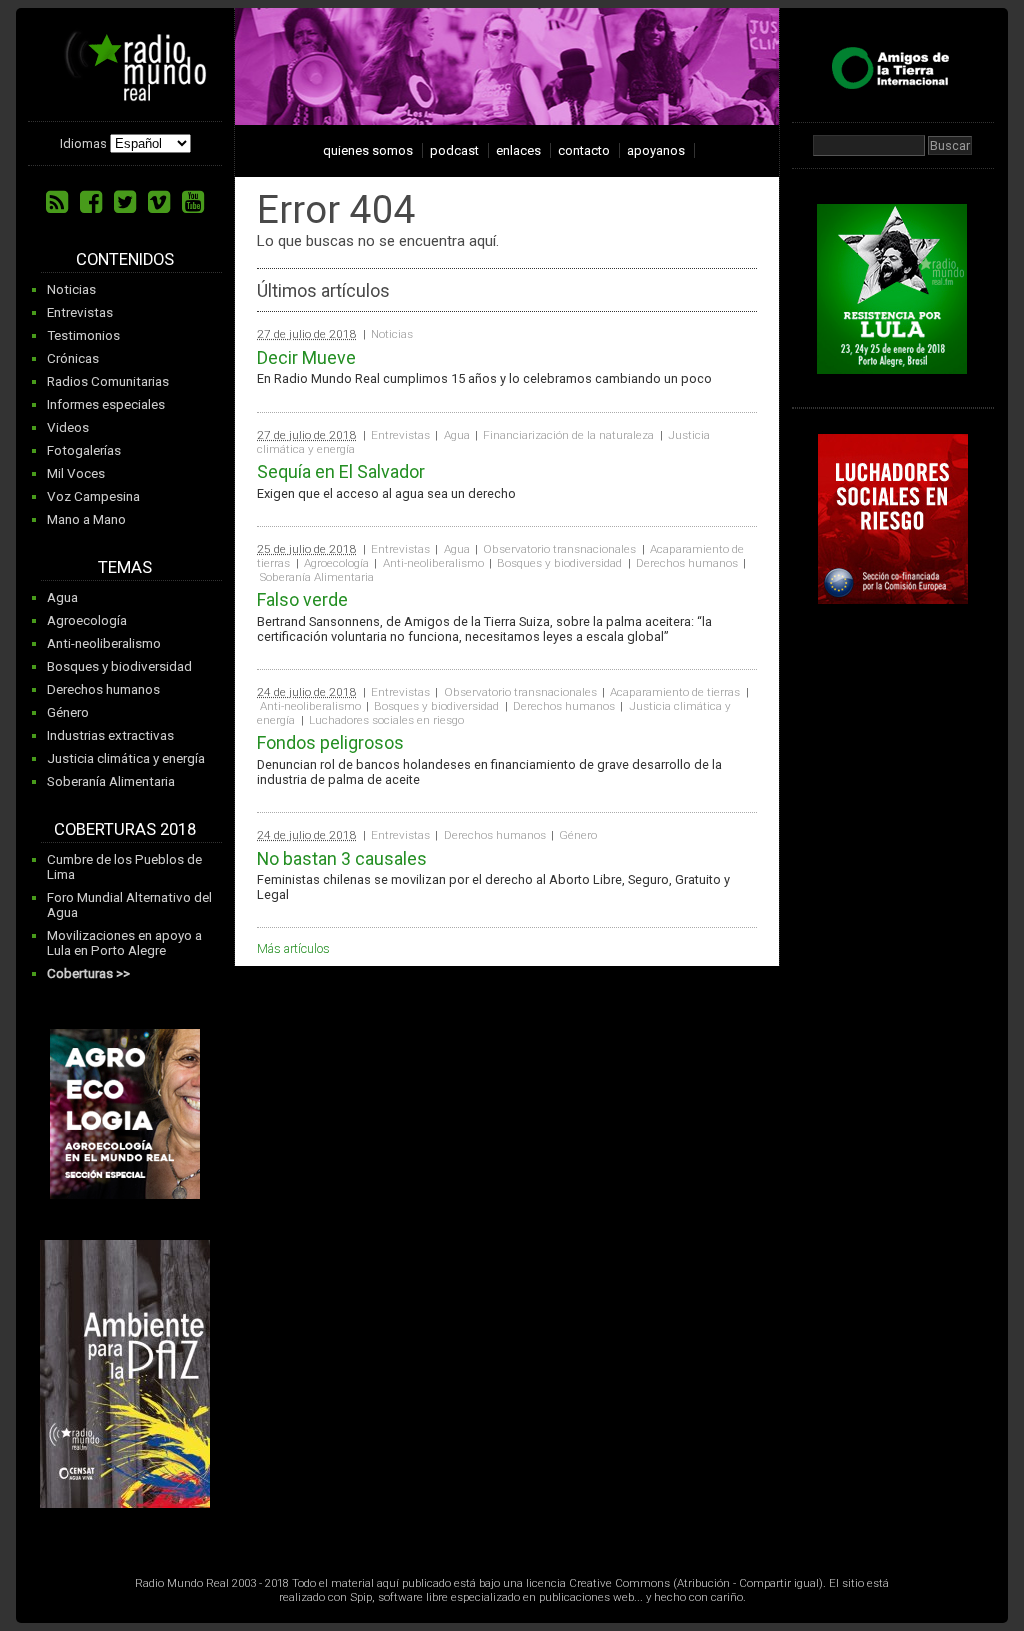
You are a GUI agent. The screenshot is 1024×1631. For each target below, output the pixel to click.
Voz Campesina (93, 496)
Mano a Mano (86, 519)
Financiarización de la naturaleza (568, 435)
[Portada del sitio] (128, 94)
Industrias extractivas (110, 735)
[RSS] (57, 202)
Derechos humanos (103, 689)
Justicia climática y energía (126, 758)
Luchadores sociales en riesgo (386, 720)
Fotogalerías (84, 450)
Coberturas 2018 (125, 829)
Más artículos (293, 948)
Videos (68, 427)
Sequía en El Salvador (341, 471)
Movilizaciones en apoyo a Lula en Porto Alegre (124, 943)
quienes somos (368, 150)
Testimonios (83, 335)
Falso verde (302, 599)
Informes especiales (106, 404)
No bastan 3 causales (342, 858)
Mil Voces (76, 473)
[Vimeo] (159, 202)
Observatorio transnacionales (559, 549)
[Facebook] (91, 202)
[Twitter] (125, 202)
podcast (454, 150)
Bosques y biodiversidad (119, 666)
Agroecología (87, 620)
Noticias (71, 289)
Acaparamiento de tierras (675, 692)
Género (68, 712)
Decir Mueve (306, 357)
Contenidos (125, 259)
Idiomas (83, 143)
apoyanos (656, 150)
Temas (125, 567)
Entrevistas (80, 312)
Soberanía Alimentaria (111, 781)
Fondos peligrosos (330, 742)
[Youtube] (193, 202)
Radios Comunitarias (108, 381)
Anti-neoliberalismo (104, 643)
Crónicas (73, 358)
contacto (584, 150)
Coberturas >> (88, 973)
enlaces (518, 150)
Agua (62, 597)
